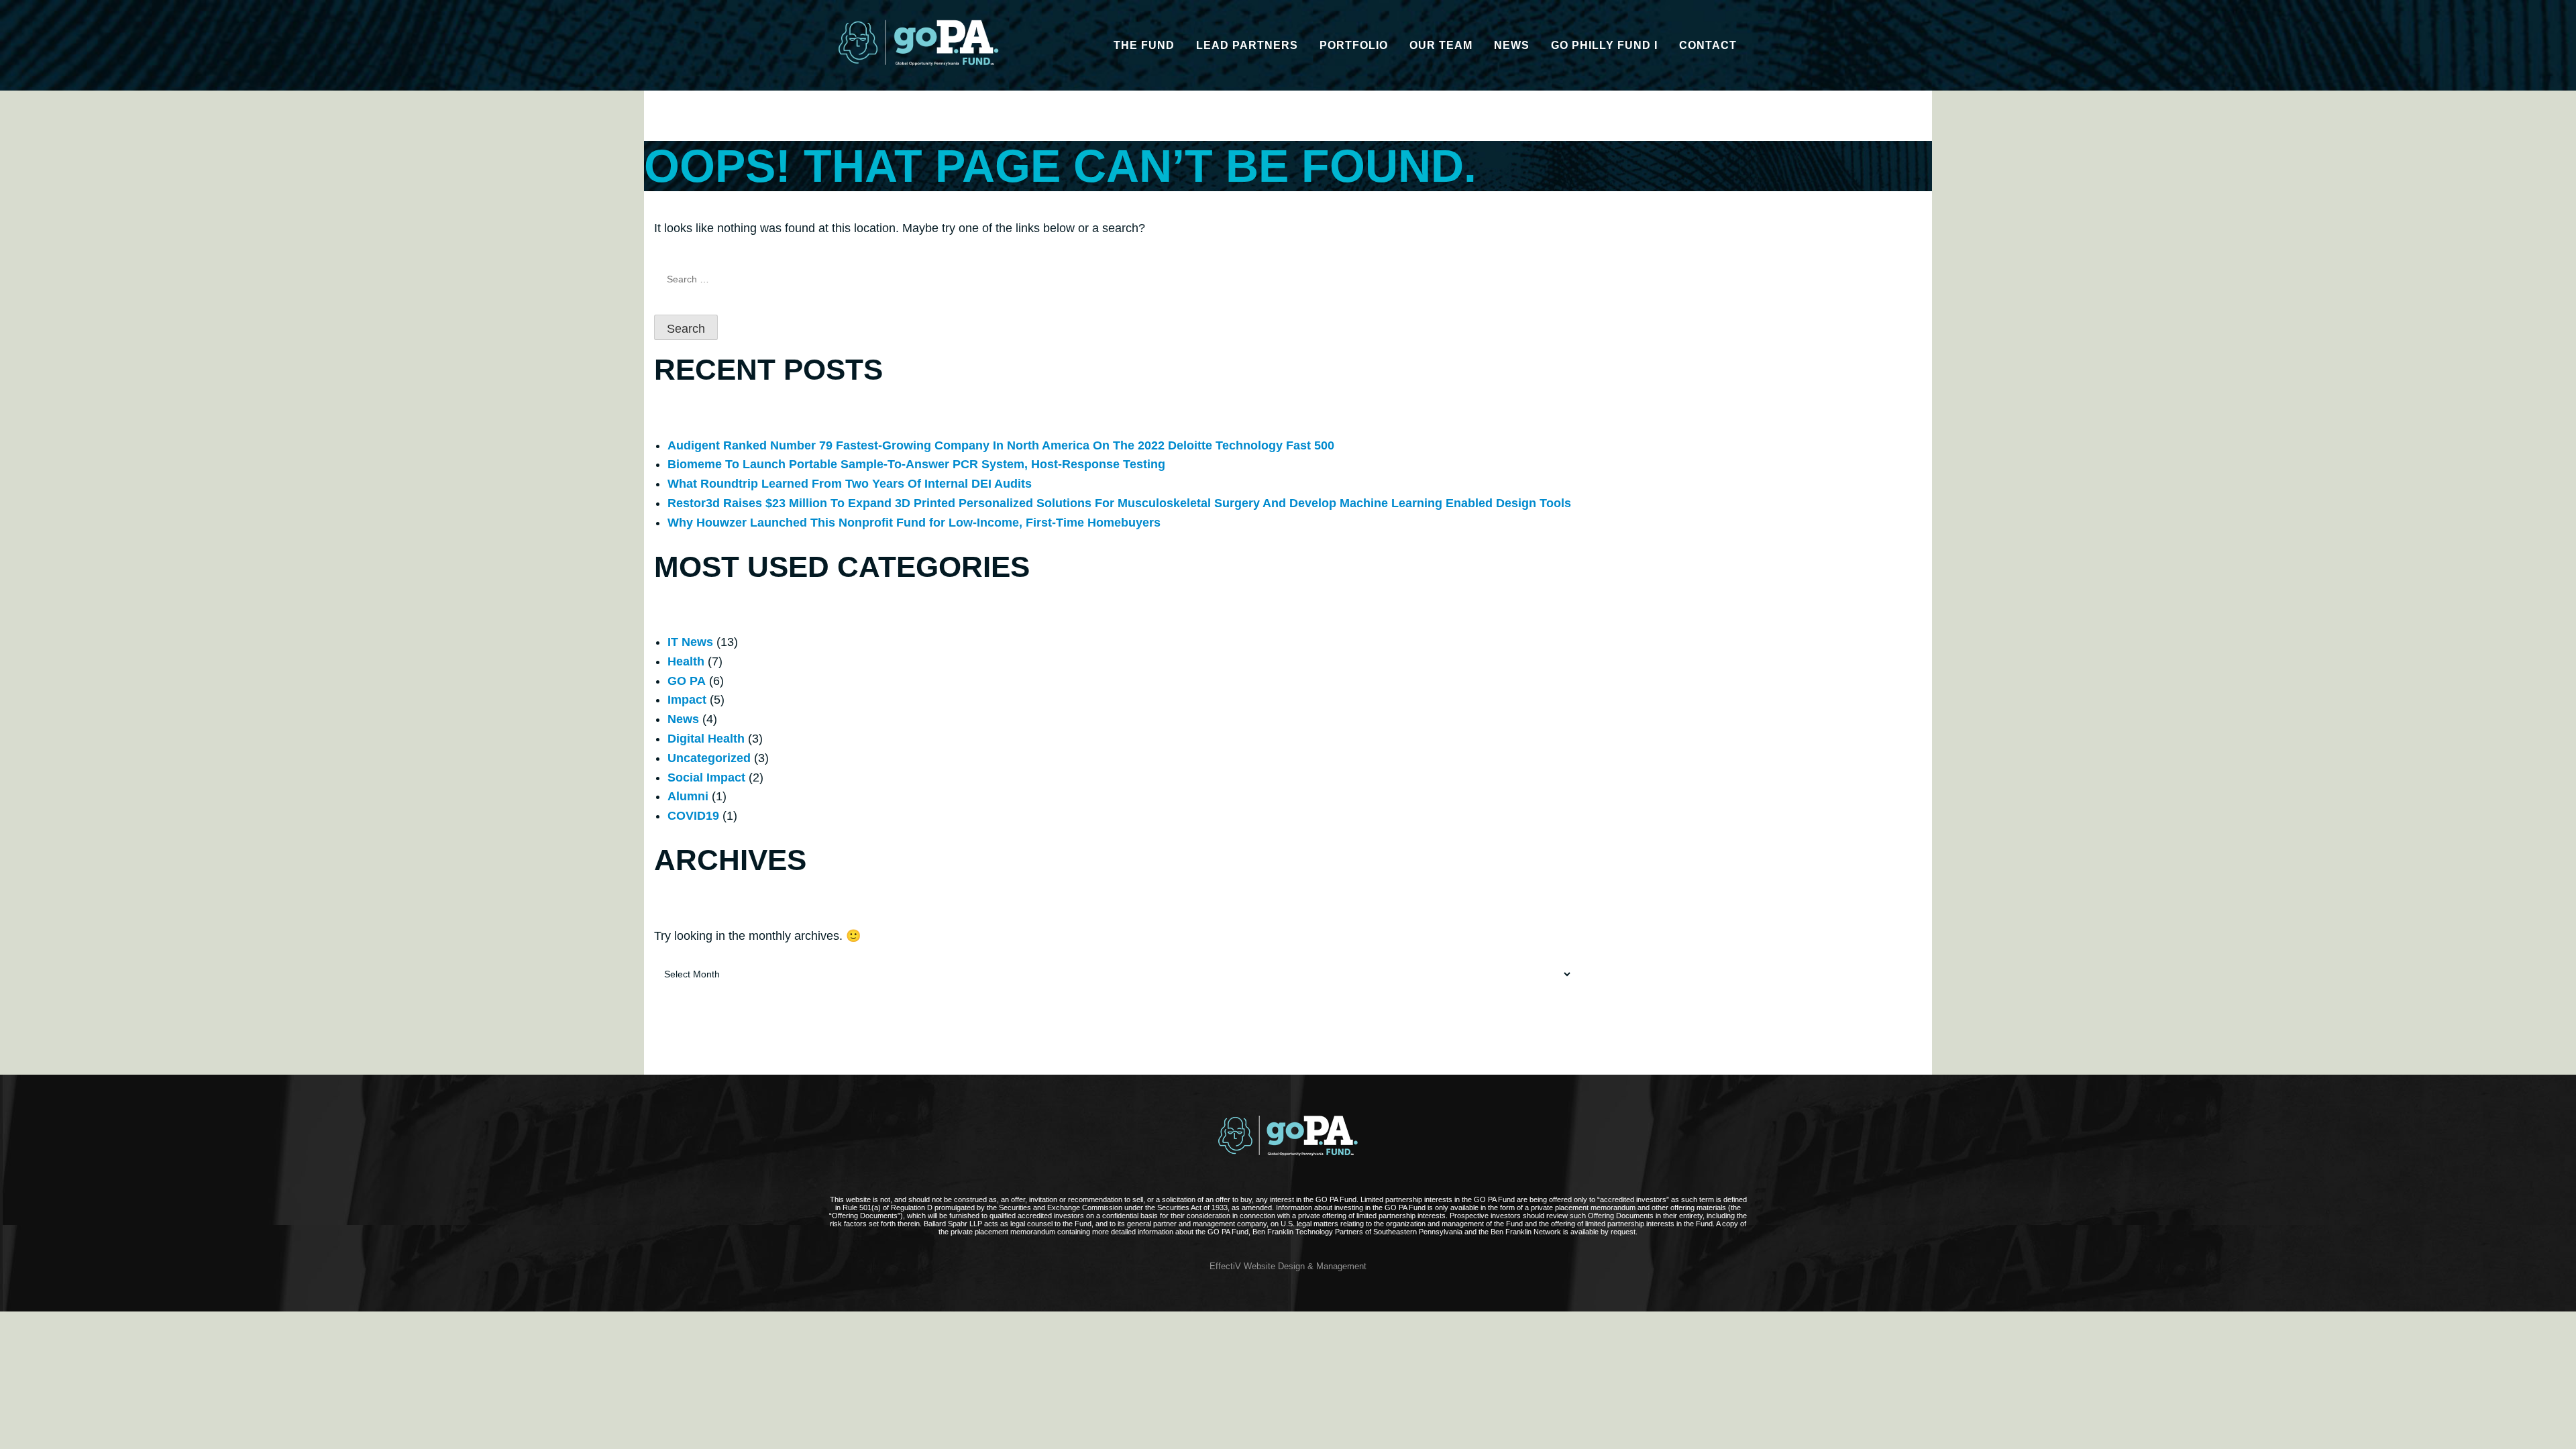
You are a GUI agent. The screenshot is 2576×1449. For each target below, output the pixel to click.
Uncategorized (709, 758)
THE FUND (1144, 45)
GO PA (687, 681)
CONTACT (1708, 45)
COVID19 (693, 816)
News (683, 719)
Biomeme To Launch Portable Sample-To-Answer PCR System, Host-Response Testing (916, 464)
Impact (687, 700)
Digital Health (706, 739)
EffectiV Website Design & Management (1288, 1267)
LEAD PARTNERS (1247, 45)
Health (686, 661)
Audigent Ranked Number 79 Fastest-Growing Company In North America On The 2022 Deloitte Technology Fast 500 (1001, 445)
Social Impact (706, 777)
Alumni (688, 796)
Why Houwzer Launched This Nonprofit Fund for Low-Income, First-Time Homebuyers (914, 523)
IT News (690, 642)
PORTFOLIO (1354, 45)
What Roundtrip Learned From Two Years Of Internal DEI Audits (850, 484)
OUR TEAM (1441, 45)
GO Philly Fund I (1604, 45)
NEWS (1512, 45)
